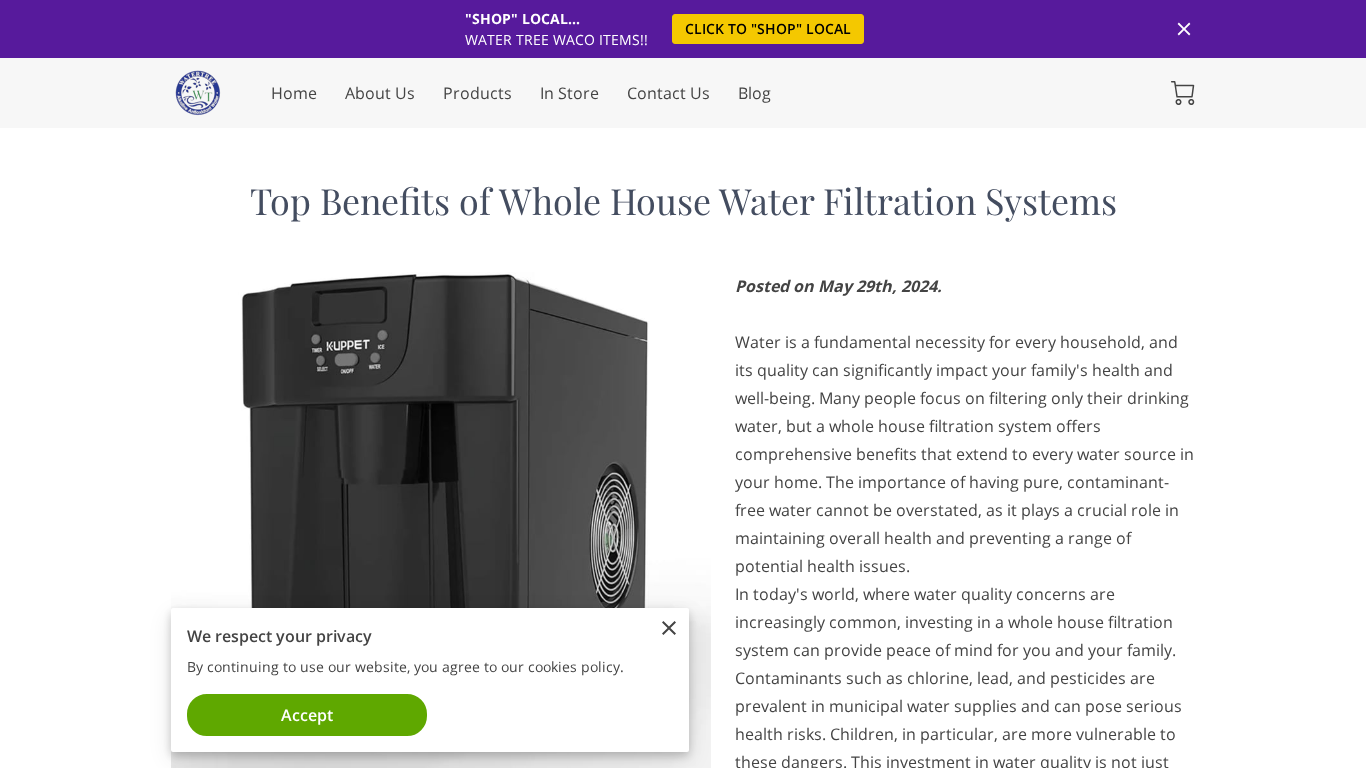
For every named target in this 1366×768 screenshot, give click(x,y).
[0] (1183, 93)
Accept (307, 715)
